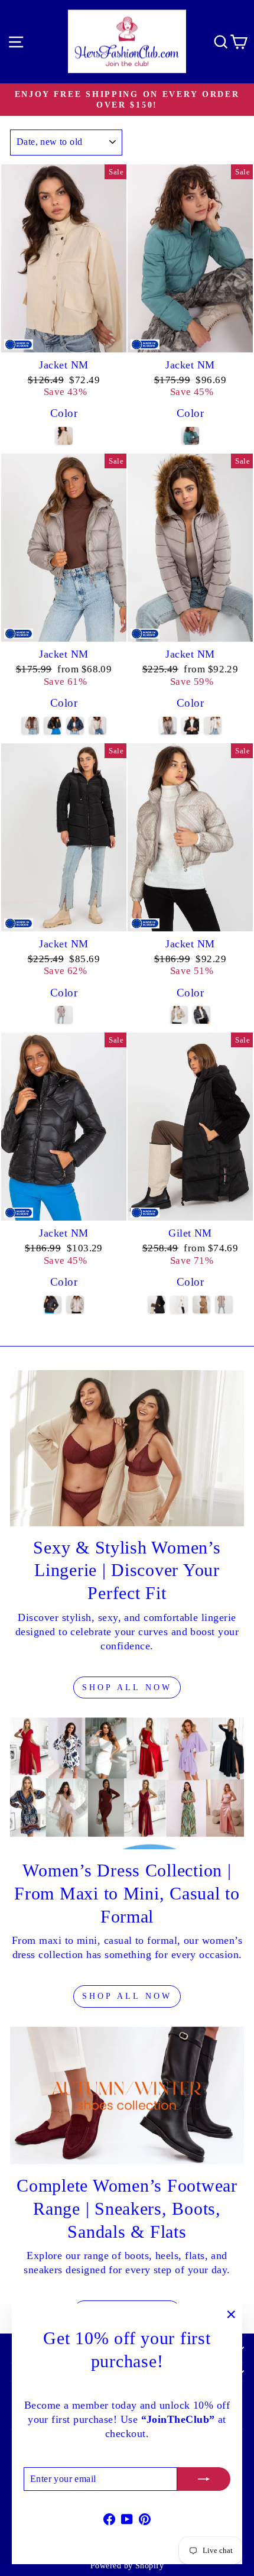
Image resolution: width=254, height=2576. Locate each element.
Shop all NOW (127, 1996)
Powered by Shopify (127, 2566)
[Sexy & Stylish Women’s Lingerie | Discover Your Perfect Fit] (127, 1448)
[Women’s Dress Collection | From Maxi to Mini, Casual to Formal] (127, 1783)
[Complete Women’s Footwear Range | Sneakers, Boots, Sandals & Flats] (127, 2096)
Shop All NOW (127, 1687)
